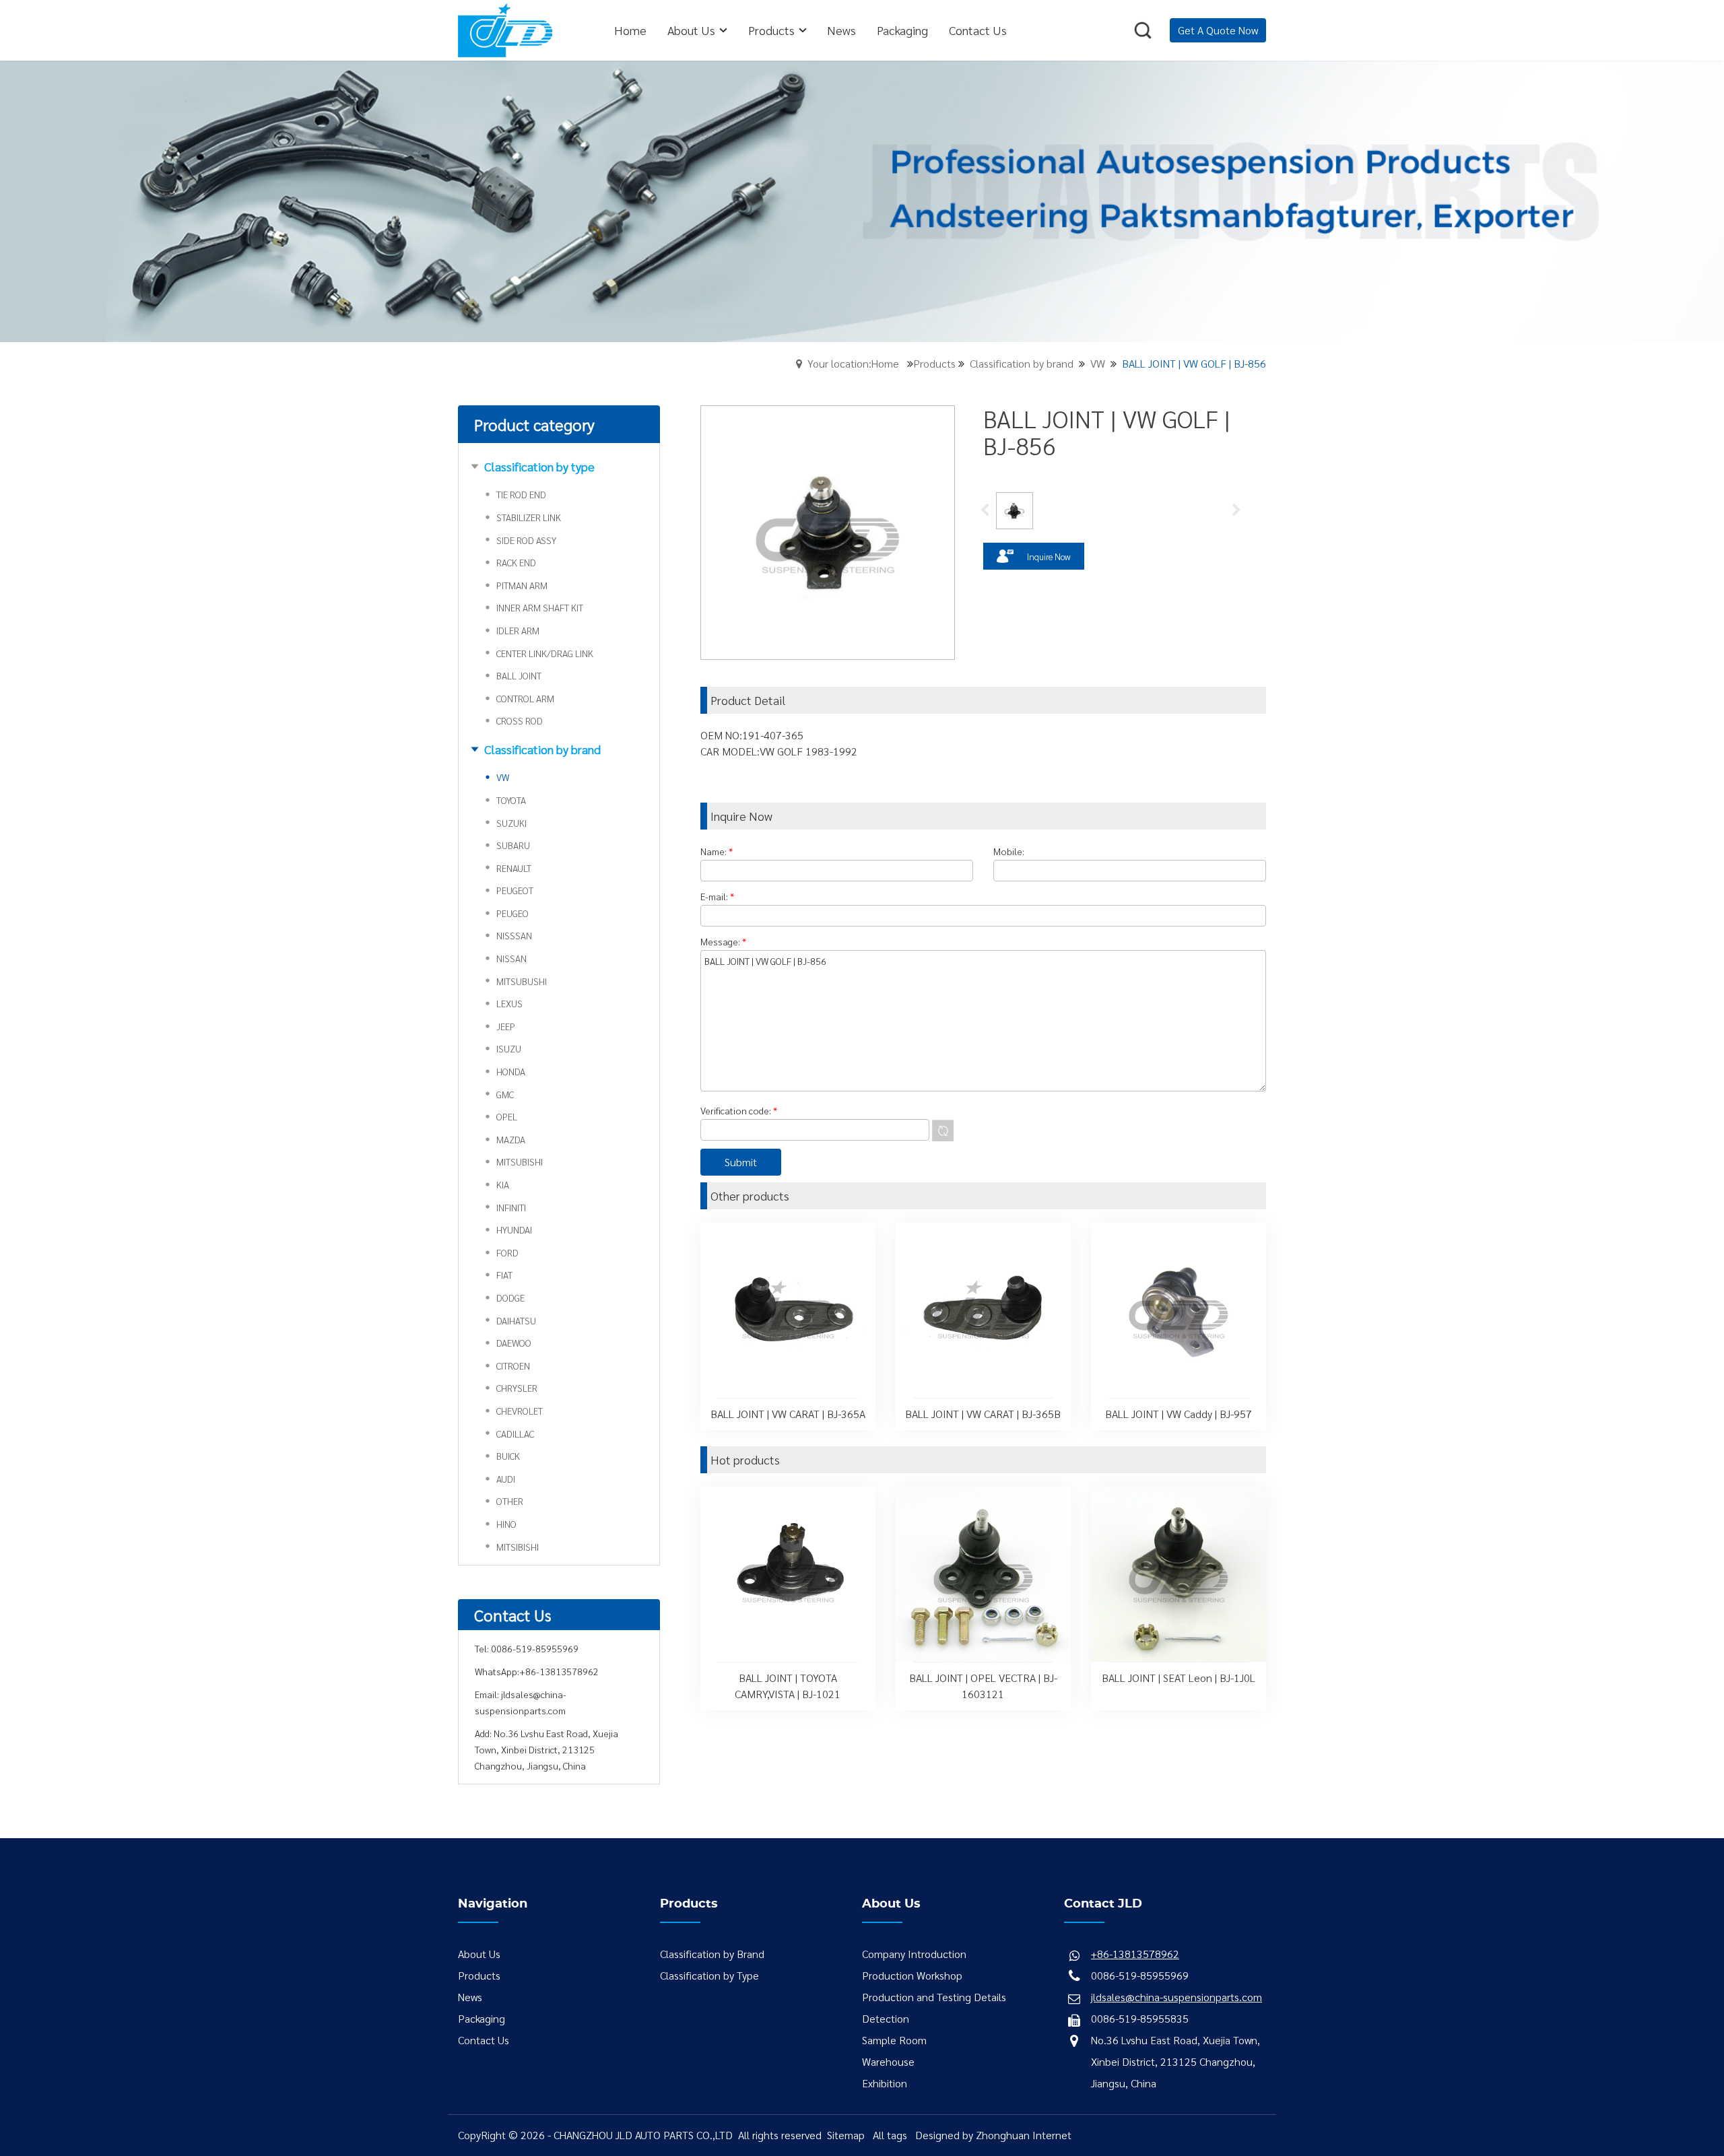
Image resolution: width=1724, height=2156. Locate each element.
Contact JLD (1103, 1904)
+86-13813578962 (559, 1671)
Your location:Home (853, 363)
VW (1098, 363)
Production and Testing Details (934, 1997)
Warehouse (888, 2061)
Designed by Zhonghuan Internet (993, 2135)
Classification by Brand (712, 1954)
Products (934, 363)
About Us (479, 1954)
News (470, 1997)
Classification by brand (1022, 363)
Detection (886, 2018)
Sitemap (846, 2135)
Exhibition (885, 2083)
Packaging (482, 2018)
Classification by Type (709, 1975)
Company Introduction (914, 1954)
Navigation (493, 1904)
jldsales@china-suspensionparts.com (1176, 1997)
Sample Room (894, 2040)
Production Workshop (912, 1975)
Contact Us (484, 2040)
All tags (890, 2135)
